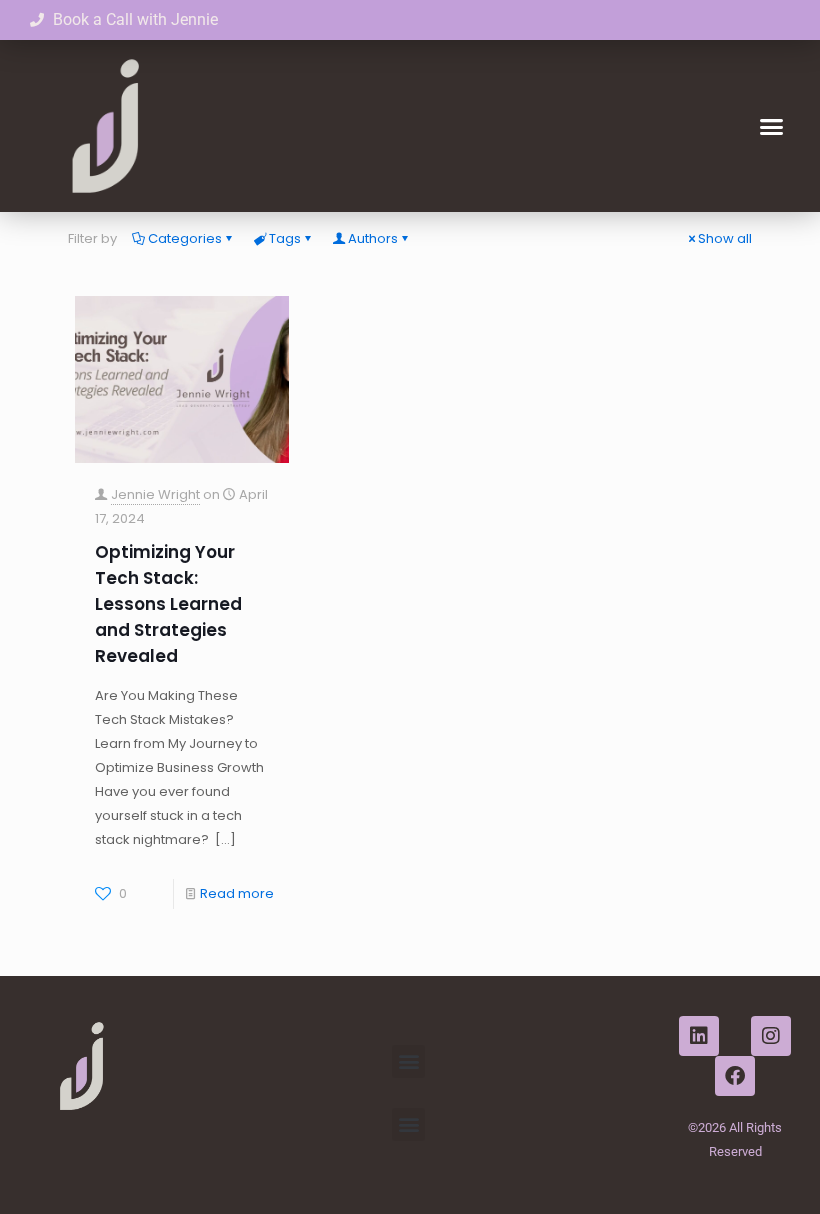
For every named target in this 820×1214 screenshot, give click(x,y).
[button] (772, 126)
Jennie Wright (155, 494)
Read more (237, 893)
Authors (373, 238)
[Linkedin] (699, 1036)
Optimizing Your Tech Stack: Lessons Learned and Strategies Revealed (168, 604)
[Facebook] (735, 1076)
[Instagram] (771, 1036)
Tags (285, 238)
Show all (725, 238)
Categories (185, 238)
